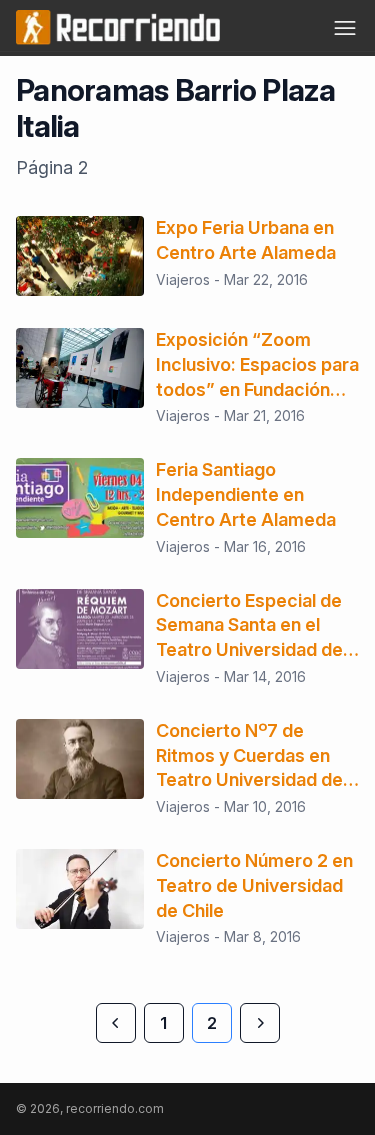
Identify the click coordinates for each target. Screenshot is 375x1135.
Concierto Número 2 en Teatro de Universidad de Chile (254, 885)
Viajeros (183, 279)
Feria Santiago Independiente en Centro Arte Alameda (246, 494)
